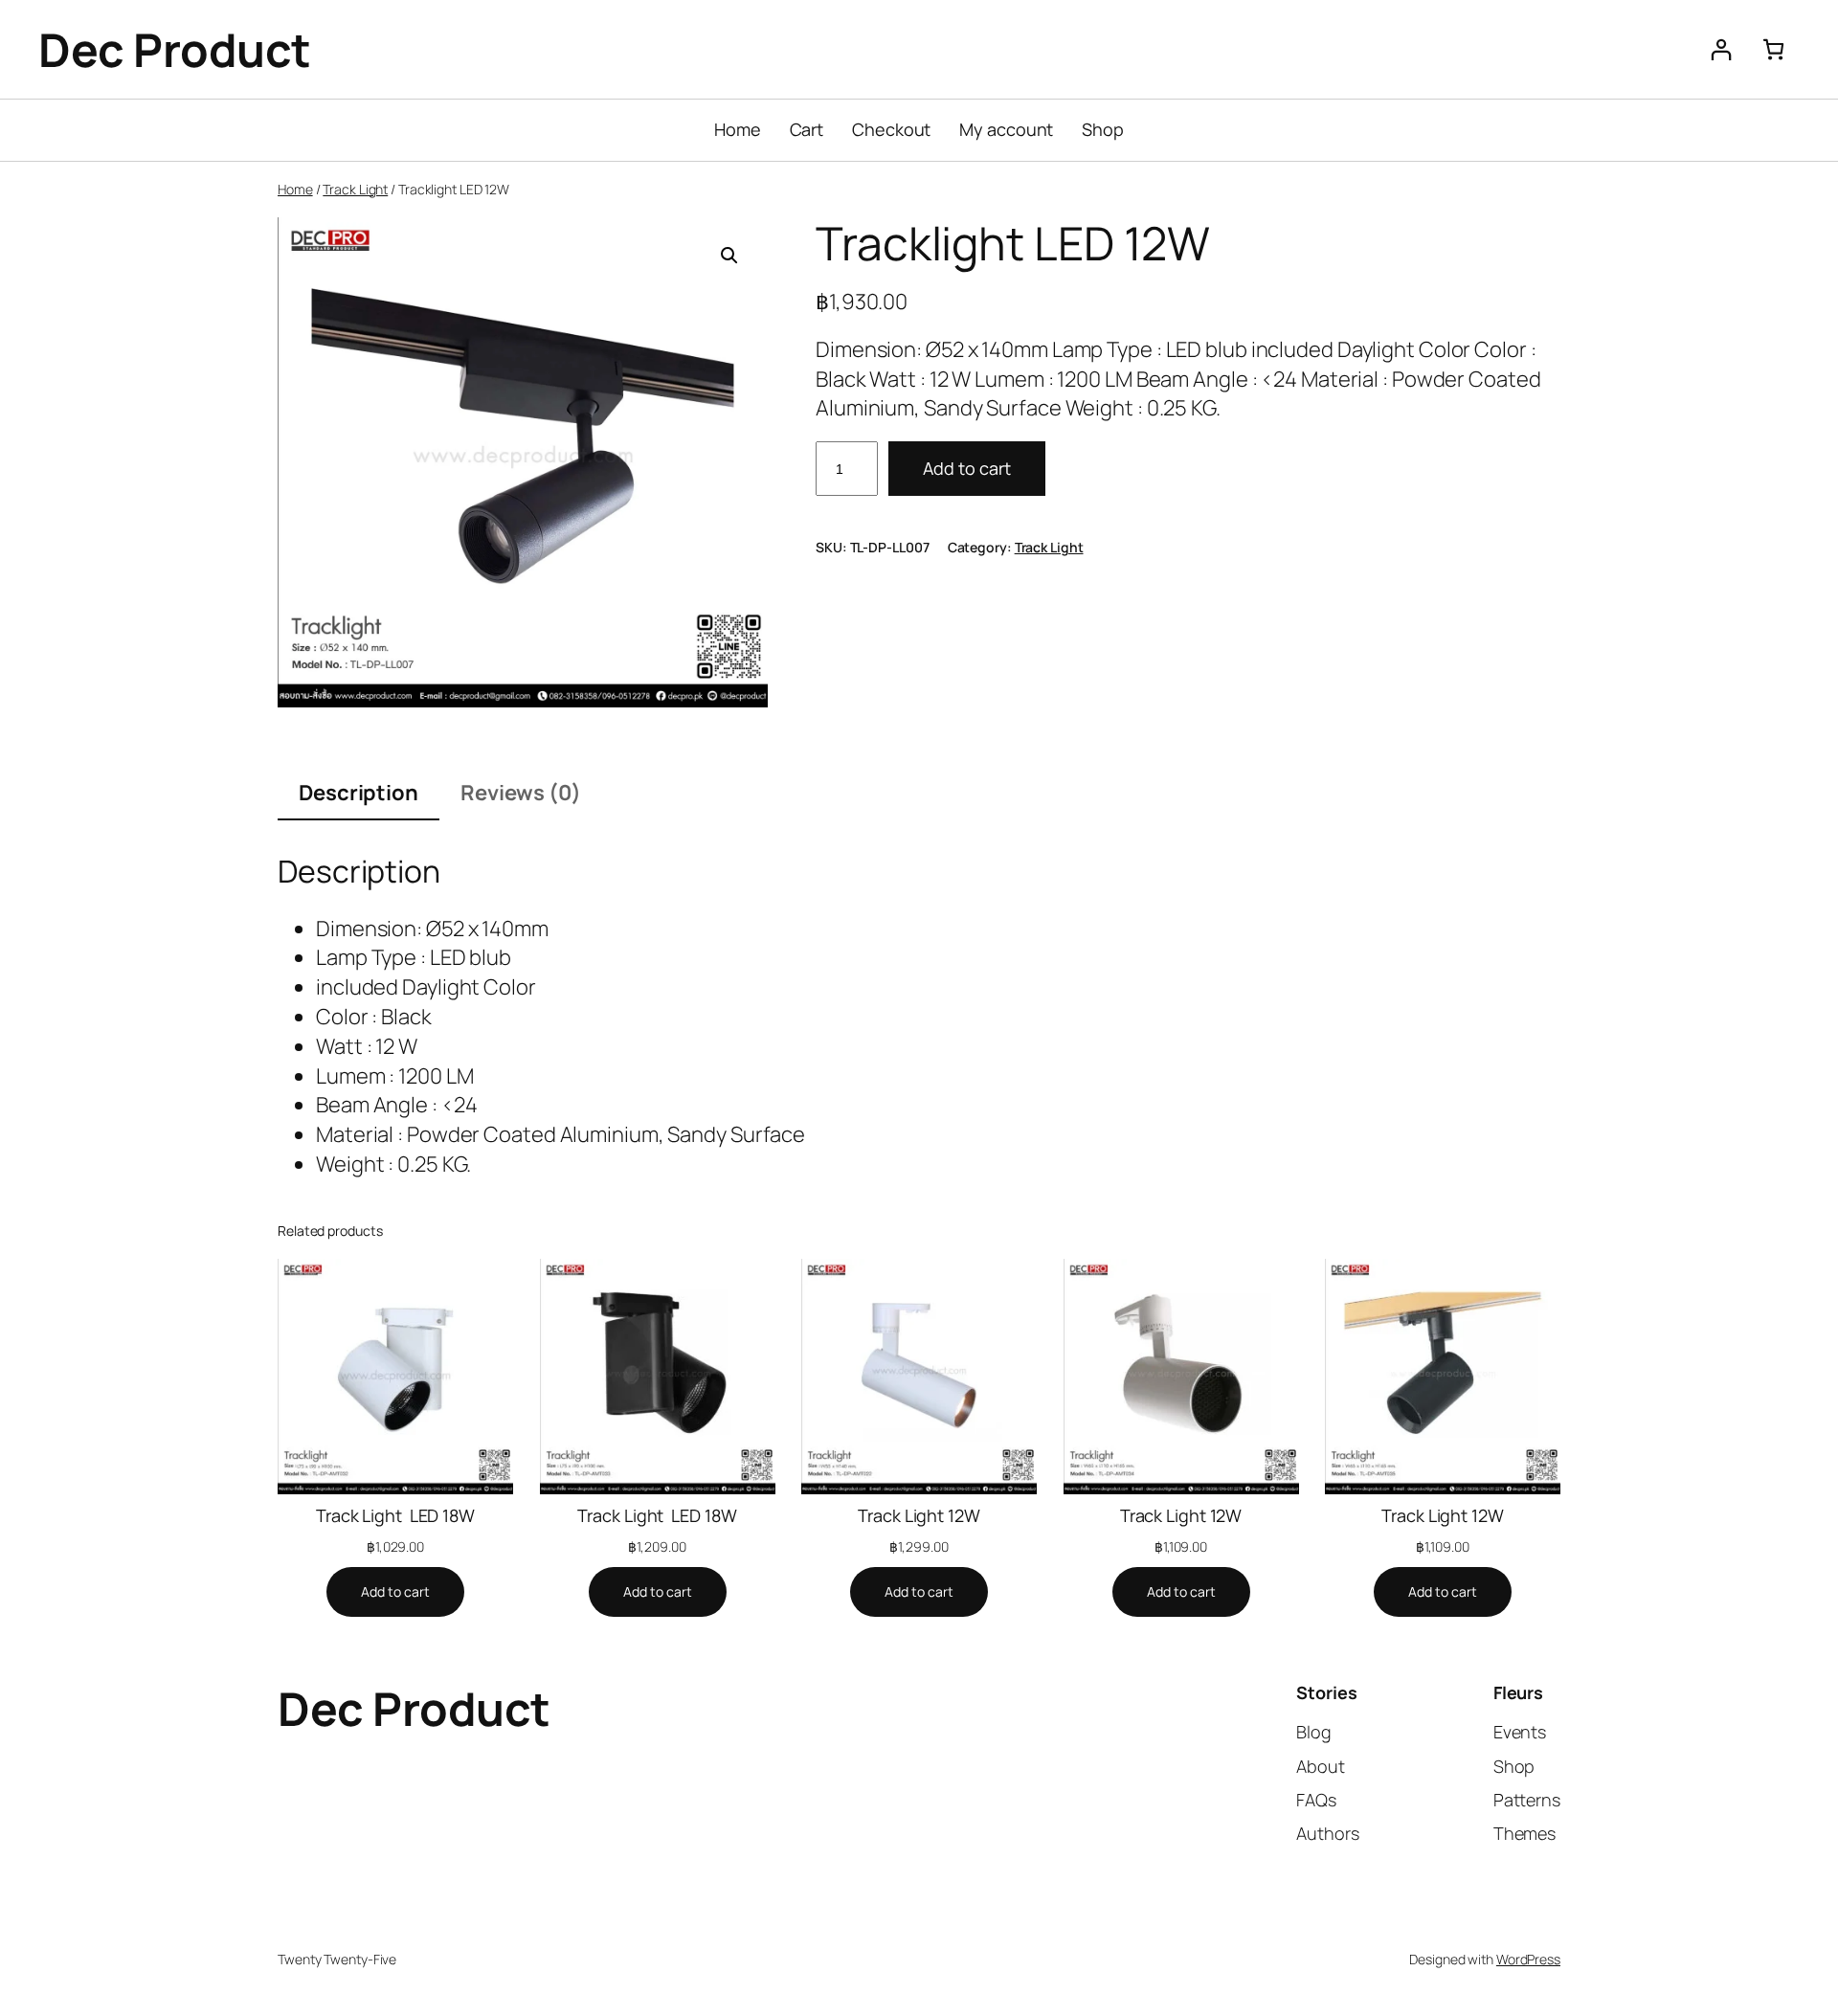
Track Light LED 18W (395, 1515)
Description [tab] (359, 793)
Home (295, 189)
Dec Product (175, 49)
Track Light (355, 189)
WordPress (1528, 1959)
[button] (729, 256)
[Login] (1721, 49)
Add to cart (967, 468)
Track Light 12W (919, 1515)
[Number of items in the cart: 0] (1773, 49)
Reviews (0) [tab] (521, 793)
